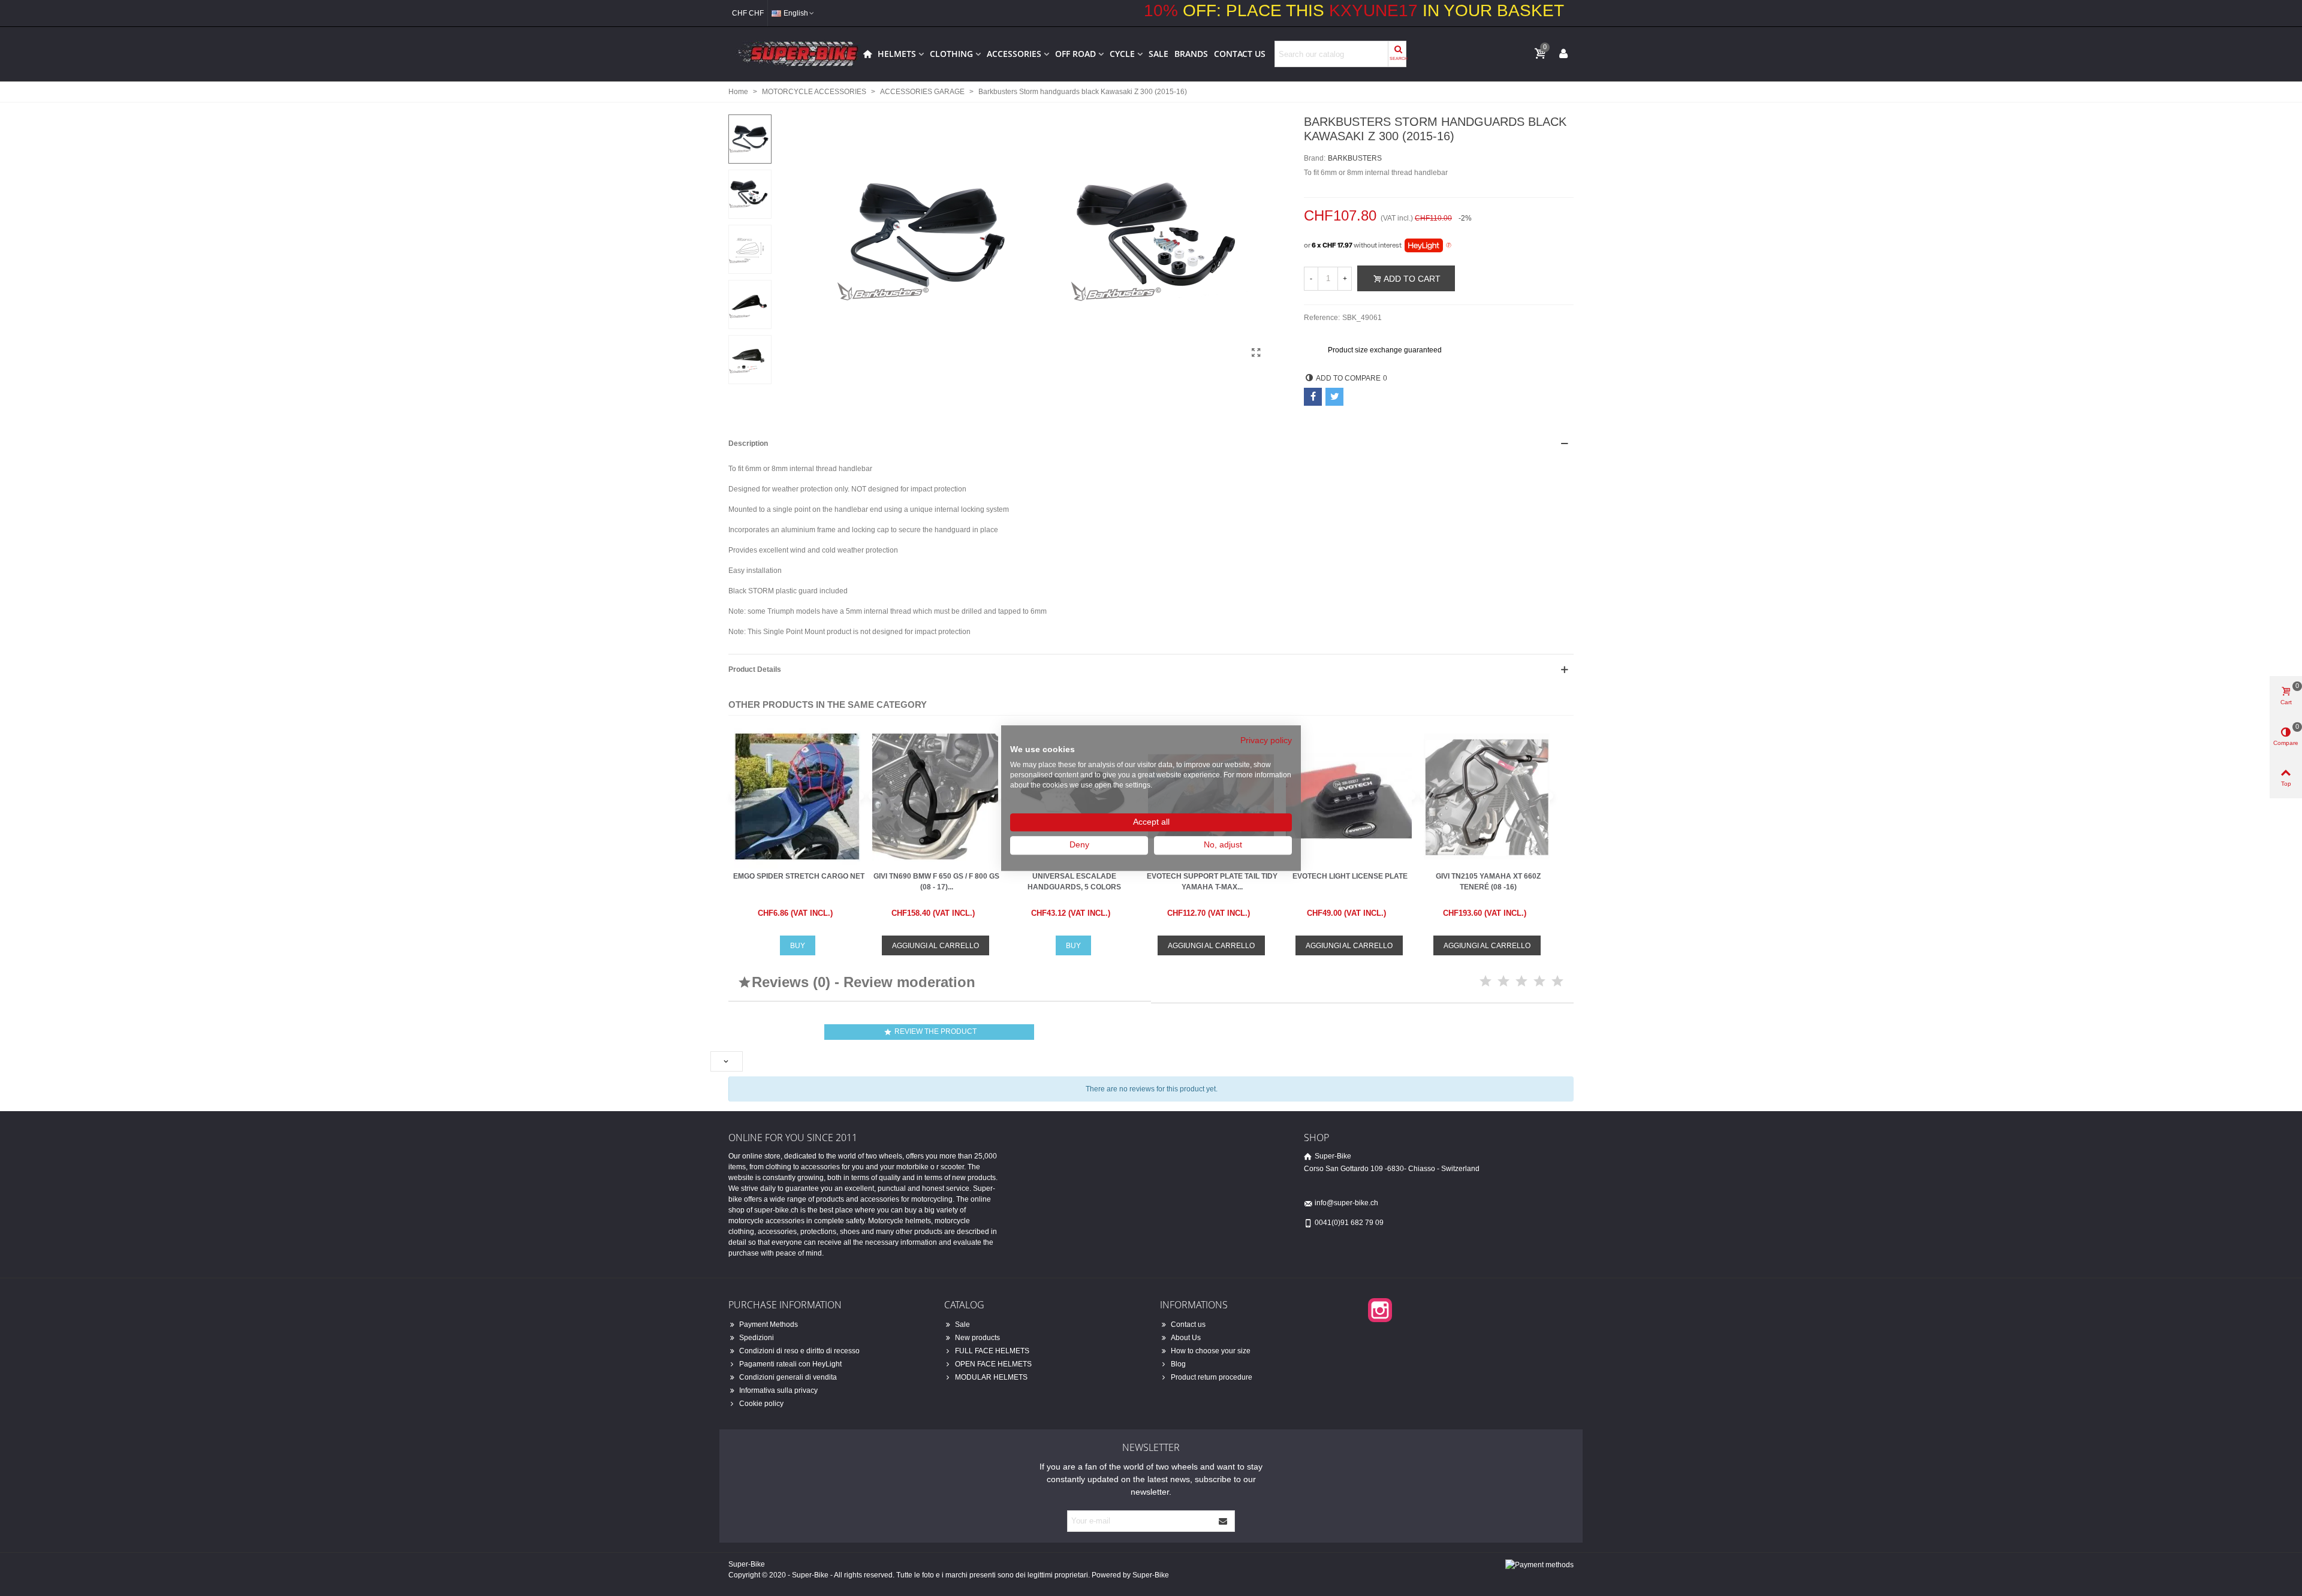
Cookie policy (761, 1404)
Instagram (1380, 1310)
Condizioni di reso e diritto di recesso (799, 1351)
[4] (1539, 981)
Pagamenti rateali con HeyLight (790, 1364)
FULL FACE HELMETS (992, 1351)
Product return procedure (1212, 1377)
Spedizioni (757, 1338)
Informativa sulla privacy (778, 1390)
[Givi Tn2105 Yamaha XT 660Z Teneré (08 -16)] (1487, 796)
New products (977, 1338)
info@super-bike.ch (1346, 1203)
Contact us (1240, 54)
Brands (1191, 54)
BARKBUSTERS (1355, 158)
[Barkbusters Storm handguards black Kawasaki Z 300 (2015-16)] (1256, 353)
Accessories (1014, 54)
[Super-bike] (794, 54)
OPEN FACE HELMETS (993, 1364)
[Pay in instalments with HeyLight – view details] (1449, 246)
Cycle (1122, 54)
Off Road (1075, 54)
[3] (1521, 981)
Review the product (930, 1032)
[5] (1557, 981)
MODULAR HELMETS (991, 1377)
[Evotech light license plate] (1349, 796)
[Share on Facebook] (1313, 397)
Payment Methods (769, 1325)
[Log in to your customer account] (1563, 53)
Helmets (897, 54)
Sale (1158, 54)
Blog (1178, 1364)
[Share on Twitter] (1334, 397)
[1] (1486, 981)
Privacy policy (1266, 740)
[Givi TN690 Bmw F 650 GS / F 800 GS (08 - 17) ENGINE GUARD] (935, 796)
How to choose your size (1211, 1351)
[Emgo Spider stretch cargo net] (797, 796)
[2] (1503, 981)
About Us (1186, 1338)
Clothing (951, 54)
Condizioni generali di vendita (788, 1377)
